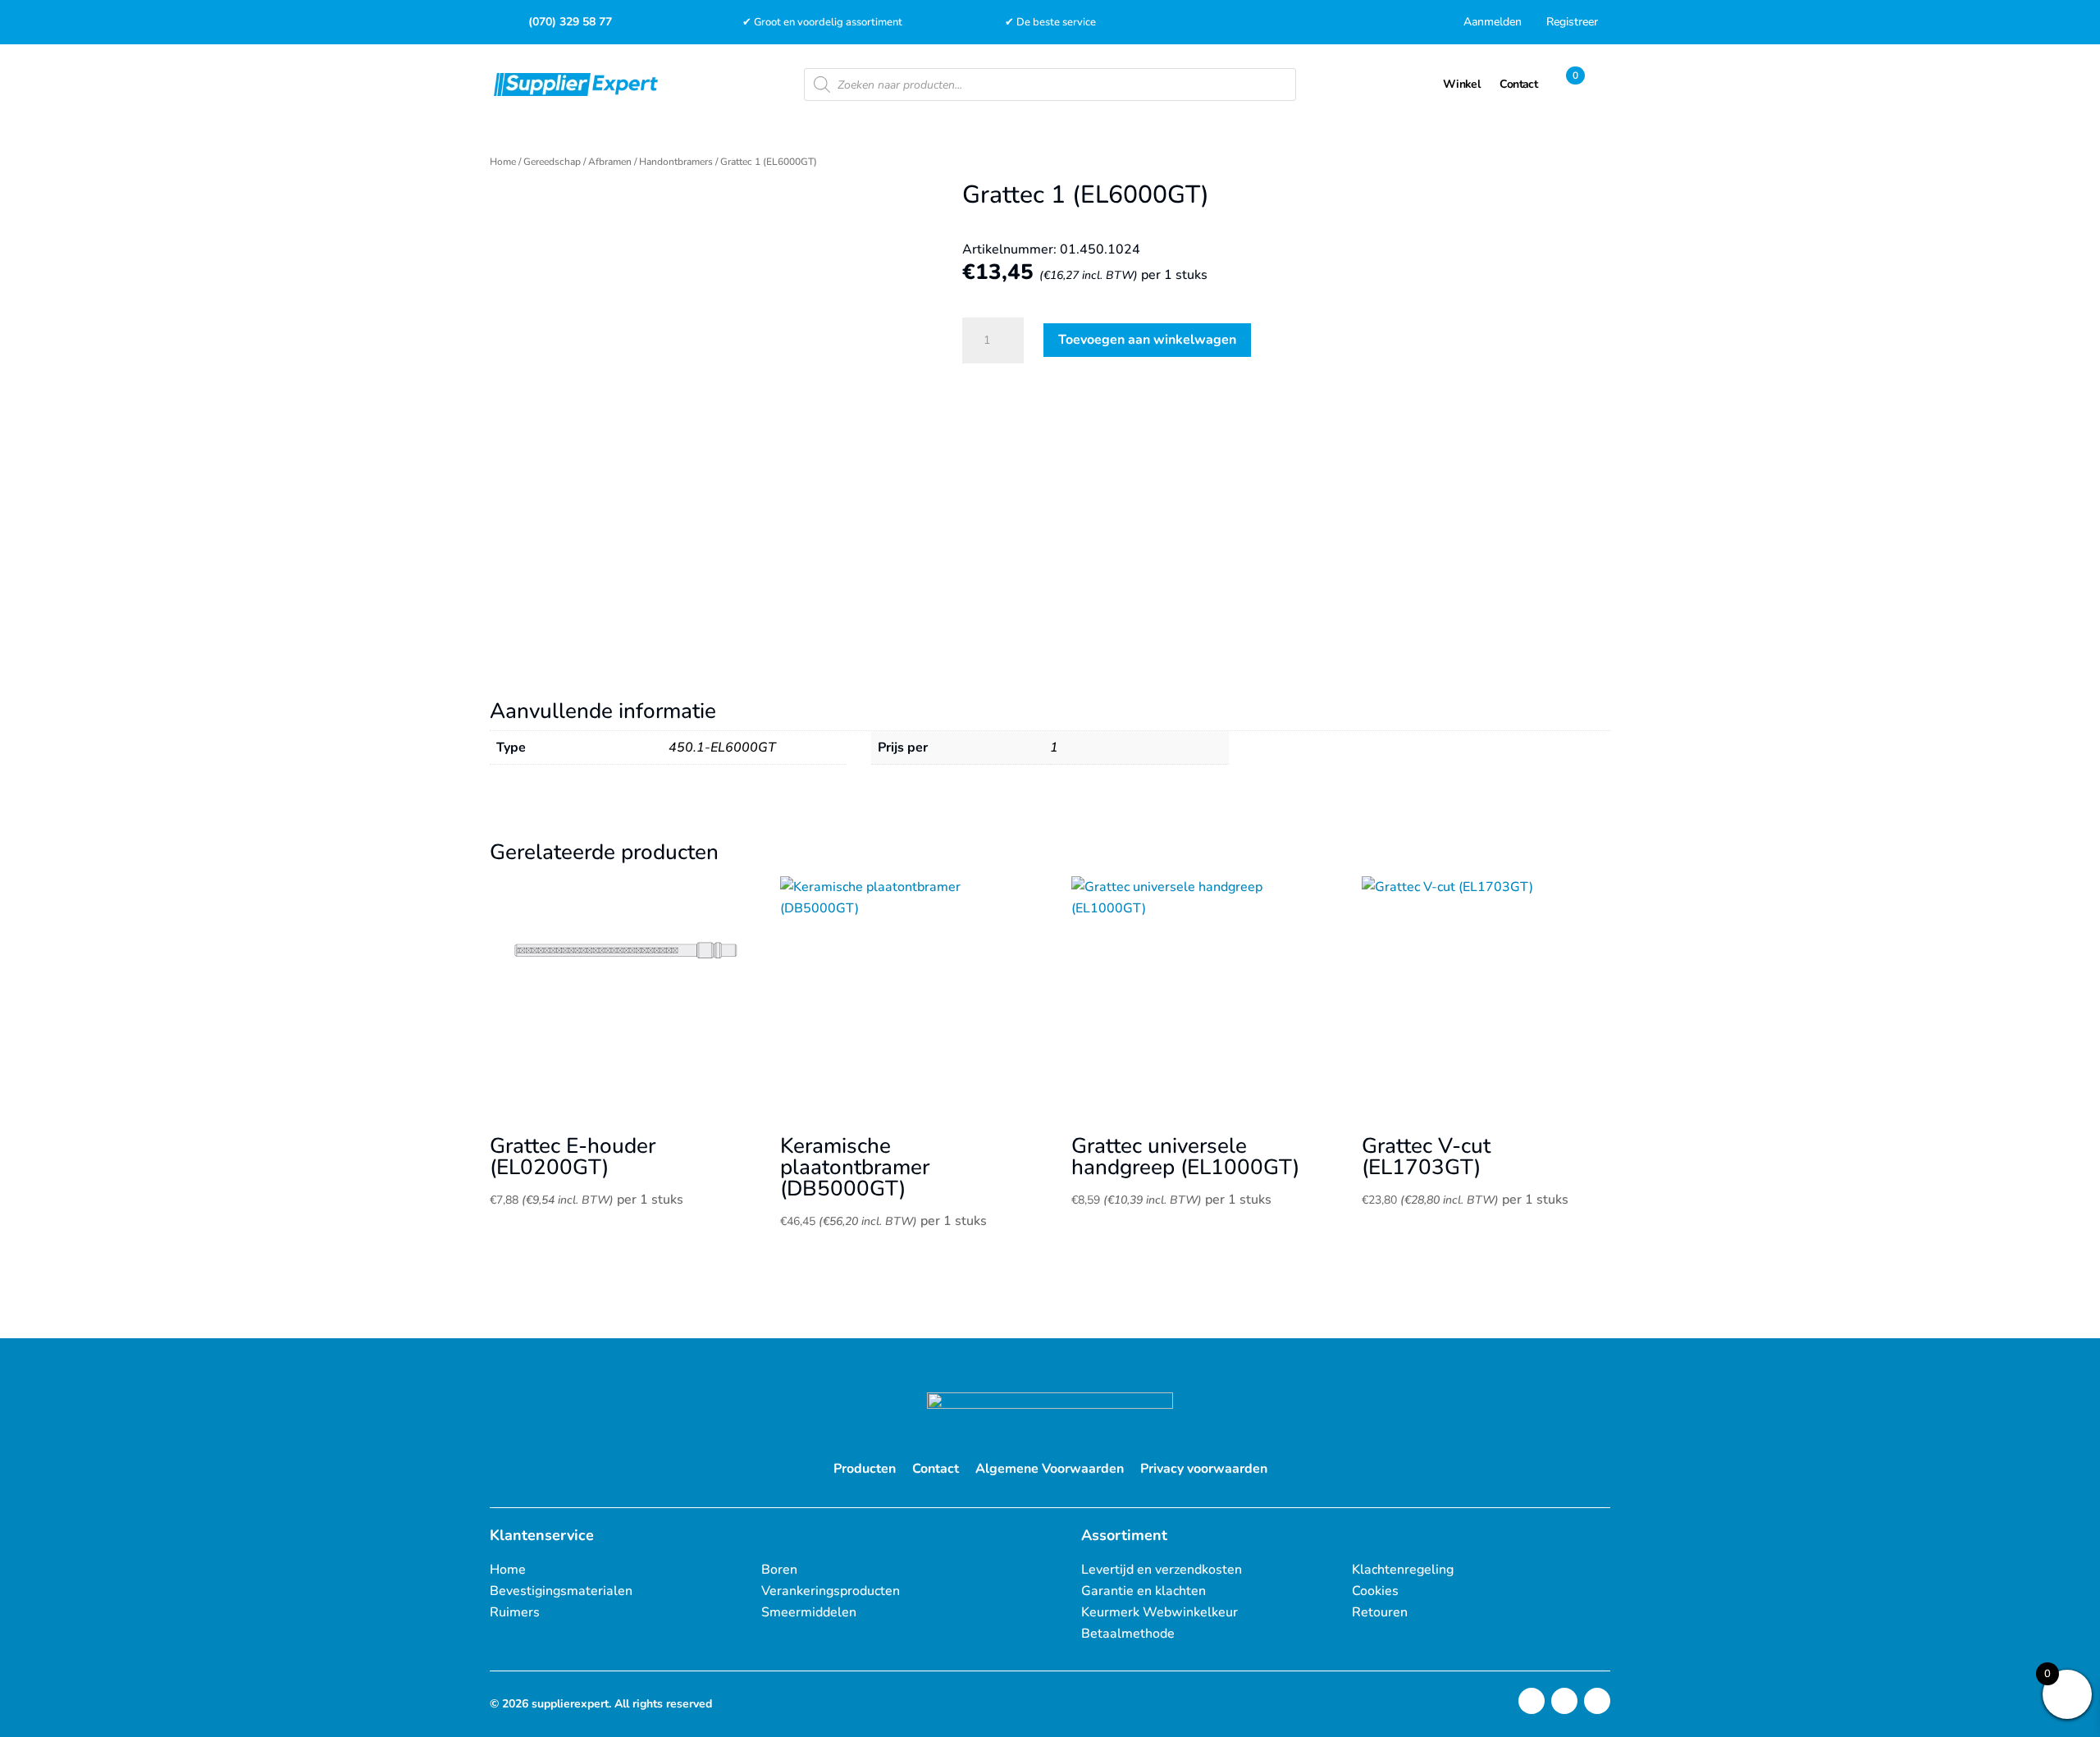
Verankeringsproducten (831, 1591)
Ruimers (515, 1612)
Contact (936, 1469)
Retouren (1380, 1612)
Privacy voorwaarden (1204, 1469)
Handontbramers (676, 162)
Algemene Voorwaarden (1050, 1469)
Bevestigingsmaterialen (561, 1591)
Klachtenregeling (1403, 1570)
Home (503, 162)
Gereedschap (552, 162)
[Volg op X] (1564, 1701)
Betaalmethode (1128, 1634)
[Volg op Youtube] (1597, 1701)
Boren (779, 1570)
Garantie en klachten (1144, 1591)
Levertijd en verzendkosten (1162, 1570)
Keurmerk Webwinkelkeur (1160, 1612)
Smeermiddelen (809, 1612)
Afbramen (610, 162)
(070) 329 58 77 (570, 22)
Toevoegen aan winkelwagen (1147, 340)
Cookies (1375, 1591)
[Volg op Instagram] (1532, 1701)
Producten (865, 1469)
